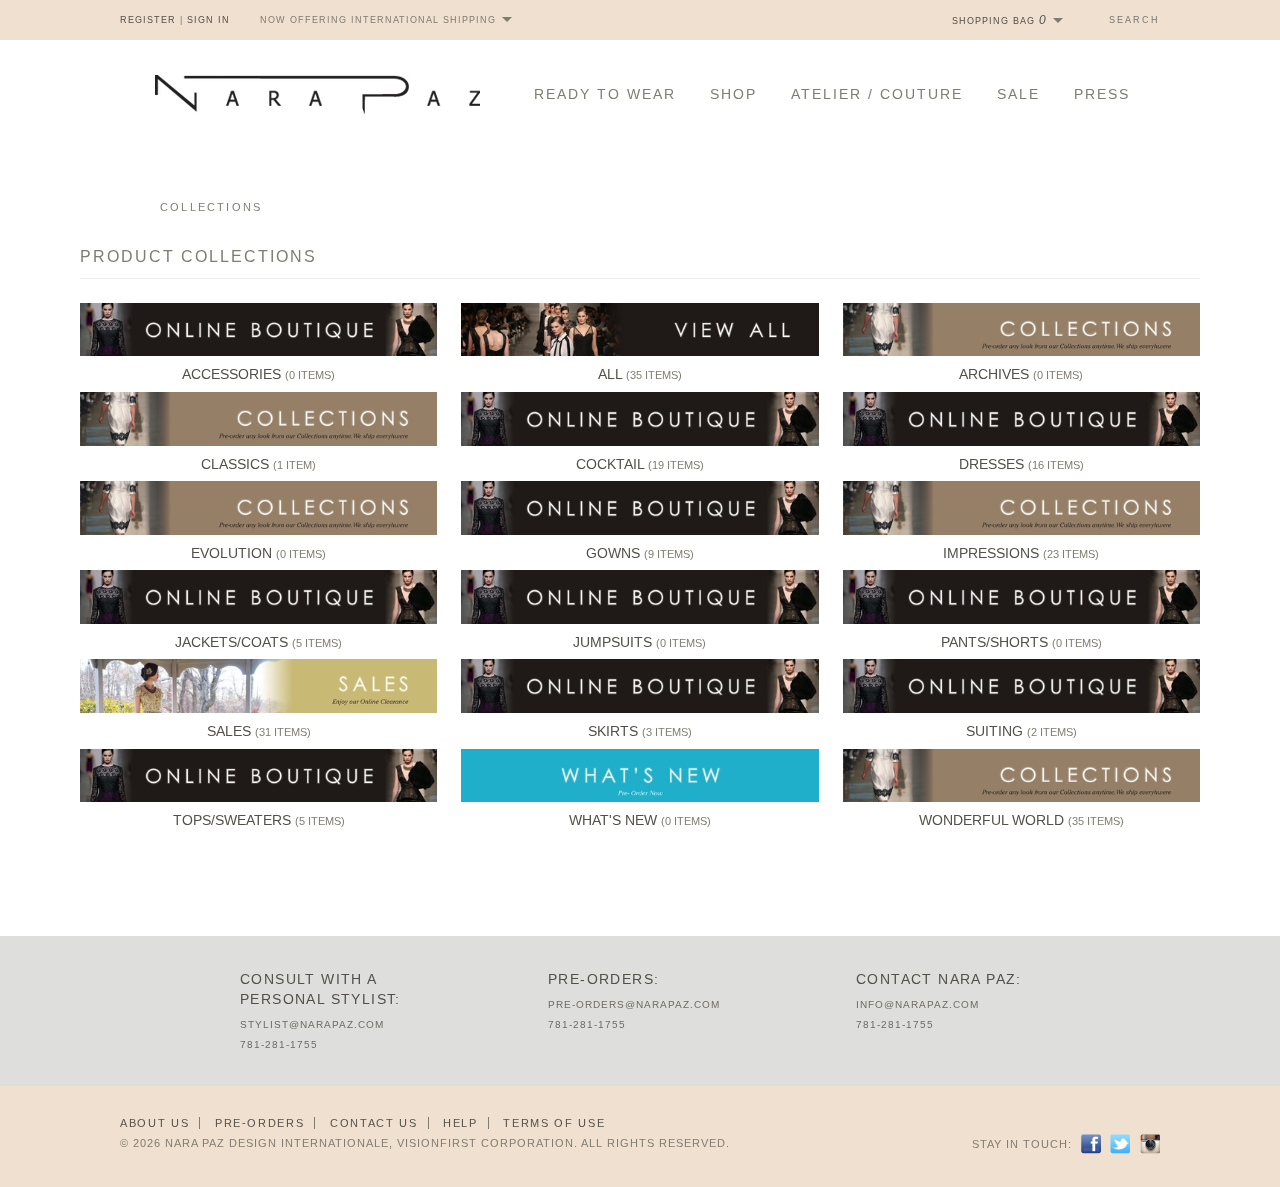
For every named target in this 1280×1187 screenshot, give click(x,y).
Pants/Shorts (994, 642)
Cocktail (610, 464)
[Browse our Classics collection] (258, 442)
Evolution (231, 553)
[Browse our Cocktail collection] (639, 442)
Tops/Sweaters (232, 820)
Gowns (613, 553)
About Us (154, 1123)
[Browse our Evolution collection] (258, 531)
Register (148, 20)
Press (1102, 94)
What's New (613, 820)
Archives (994, 374)
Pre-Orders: (603, 979)
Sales (229, 731)
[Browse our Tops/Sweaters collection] (258, 798)
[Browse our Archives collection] (1021, 352)
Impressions (991, 553)
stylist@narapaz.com (312, 1024)
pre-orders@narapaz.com (634, 1004)
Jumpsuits (612, 642)
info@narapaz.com (917, 1004)
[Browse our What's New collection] (639, 798)
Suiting (994, 731)
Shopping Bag (999, 21)
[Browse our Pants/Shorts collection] (1021, 620)
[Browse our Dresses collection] (1021, 442)
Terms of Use (554, 1123)
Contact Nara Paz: (939, 979)
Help (460, 1123)
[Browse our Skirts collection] (639, 709)
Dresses (991, 464)
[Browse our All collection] (639, 352)
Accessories (231, 374)
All (610, 374)
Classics (235, 464)
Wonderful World (991, 820)
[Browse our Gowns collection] (639, 531)
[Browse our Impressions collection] (1021, 531)
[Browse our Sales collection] (258, 709)
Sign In (208, 20)
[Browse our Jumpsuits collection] (639, 620)
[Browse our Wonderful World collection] (1021, 798)
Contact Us (374, 1123)
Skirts (613, 731)
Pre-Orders (260, 1123)
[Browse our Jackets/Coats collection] (258, 620)
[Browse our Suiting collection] (1021, 709)
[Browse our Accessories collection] (258, 352)
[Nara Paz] (317, 94)
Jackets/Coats (231, 642)
